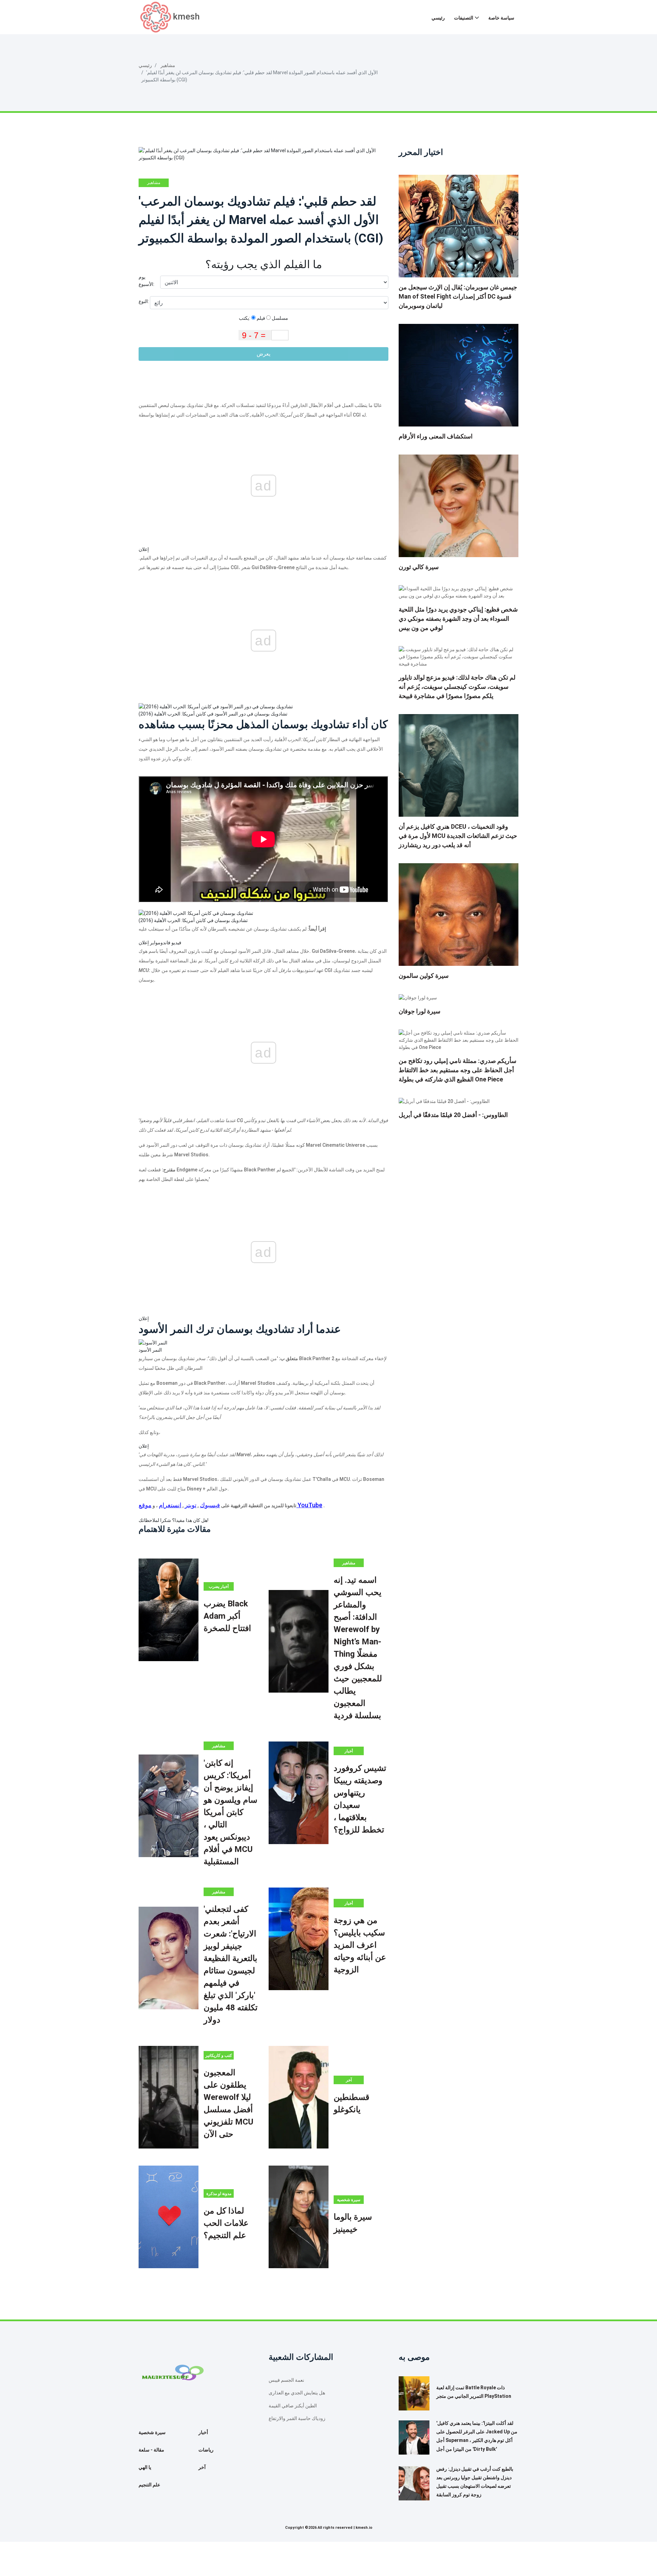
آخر (349, 2080)
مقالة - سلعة (151, 2450)
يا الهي (145, 2467)
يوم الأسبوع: (146, 281)
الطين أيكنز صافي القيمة (293, 2406)
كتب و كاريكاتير (219, 2055)
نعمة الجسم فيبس (286, 2380)
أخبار (349, 1751)
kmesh (186, 16)
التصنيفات (464, 18)
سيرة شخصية (349, 2200)
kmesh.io (364, 2528)
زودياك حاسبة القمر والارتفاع (297, 2418)
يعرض (263, 354)
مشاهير (168, 65)
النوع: (144, 301)
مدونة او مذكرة (219, 2194)
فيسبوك (210, 1505)
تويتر (191, 1505)
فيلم (260, 318)
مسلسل (279, 318)
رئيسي (438, 18)
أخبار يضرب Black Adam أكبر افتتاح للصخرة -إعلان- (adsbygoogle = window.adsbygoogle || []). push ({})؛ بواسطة (219, 1587)
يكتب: (245, 318)
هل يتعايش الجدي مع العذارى (297, 2393)
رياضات (206, 2450)
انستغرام (170, 1505)
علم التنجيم (149, 2485)
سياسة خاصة (501, 18)
